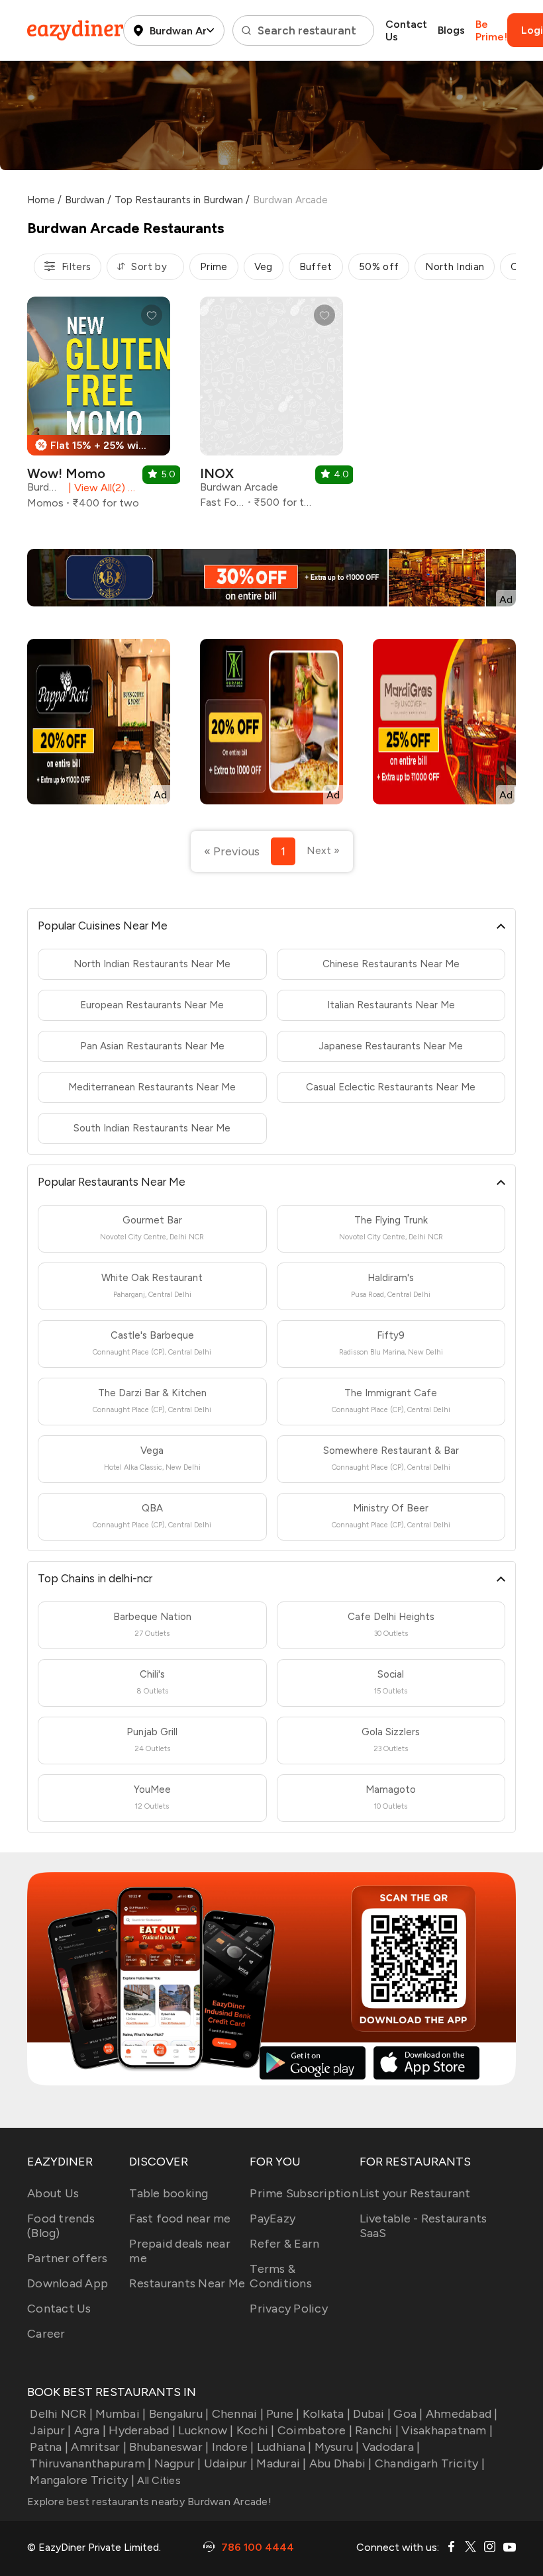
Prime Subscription (304, 2193)
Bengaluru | (179, 2414)
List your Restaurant (415, 2193)
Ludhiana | (284, 2447)
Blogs (451, 30)
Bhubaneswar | (169, 2447)
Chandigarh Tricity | (430, 2463)
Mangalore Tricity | (82, 2480)
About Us (53, 2193)
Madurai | (281, 2463)
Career (46, 2334)
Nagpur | (177, 2463)
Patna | (49, 2447)
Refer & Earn (284, 2244)
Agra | (90, 2430)
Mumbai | (121, 2414)
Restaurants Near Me (187, 2283)
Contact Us (406, 30)
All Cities (158, 2480)
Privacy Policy (289, 2309)
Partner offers (68, 2258)
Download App (68, 2283)
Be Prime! (491, 30)
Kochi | (256, 2430)
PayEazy (272, 2218)
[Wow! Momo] (99, 408)
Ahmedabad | (462, 2414)
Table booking (169, 2193)
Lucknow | (206, 2430)
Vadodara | (391, 2447)
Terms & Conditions (281, 2276)
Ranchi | (377, 2430)
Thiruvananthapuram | (90, 2463)
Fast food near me (180, 2218)
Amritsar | (99, 2447)
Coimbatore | (315, 2430)
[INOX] (271, 407)
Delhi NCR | (61, 2414)
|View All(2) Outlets (102, 488)
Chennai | (238, 2414)
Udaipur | (229, 2463)
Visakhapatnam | (447, 2430)
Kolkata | (326, 2414)
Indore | (233, 2447)
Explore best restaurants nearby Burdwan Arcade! (149, 2502)
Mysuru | (337, 2447)
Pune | (283, 2414)
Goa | (408, 2414)
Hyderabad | (142, 2430)
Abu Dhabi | (341, 2463)
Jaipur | (50, 2430)
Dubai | (372, 2414)
